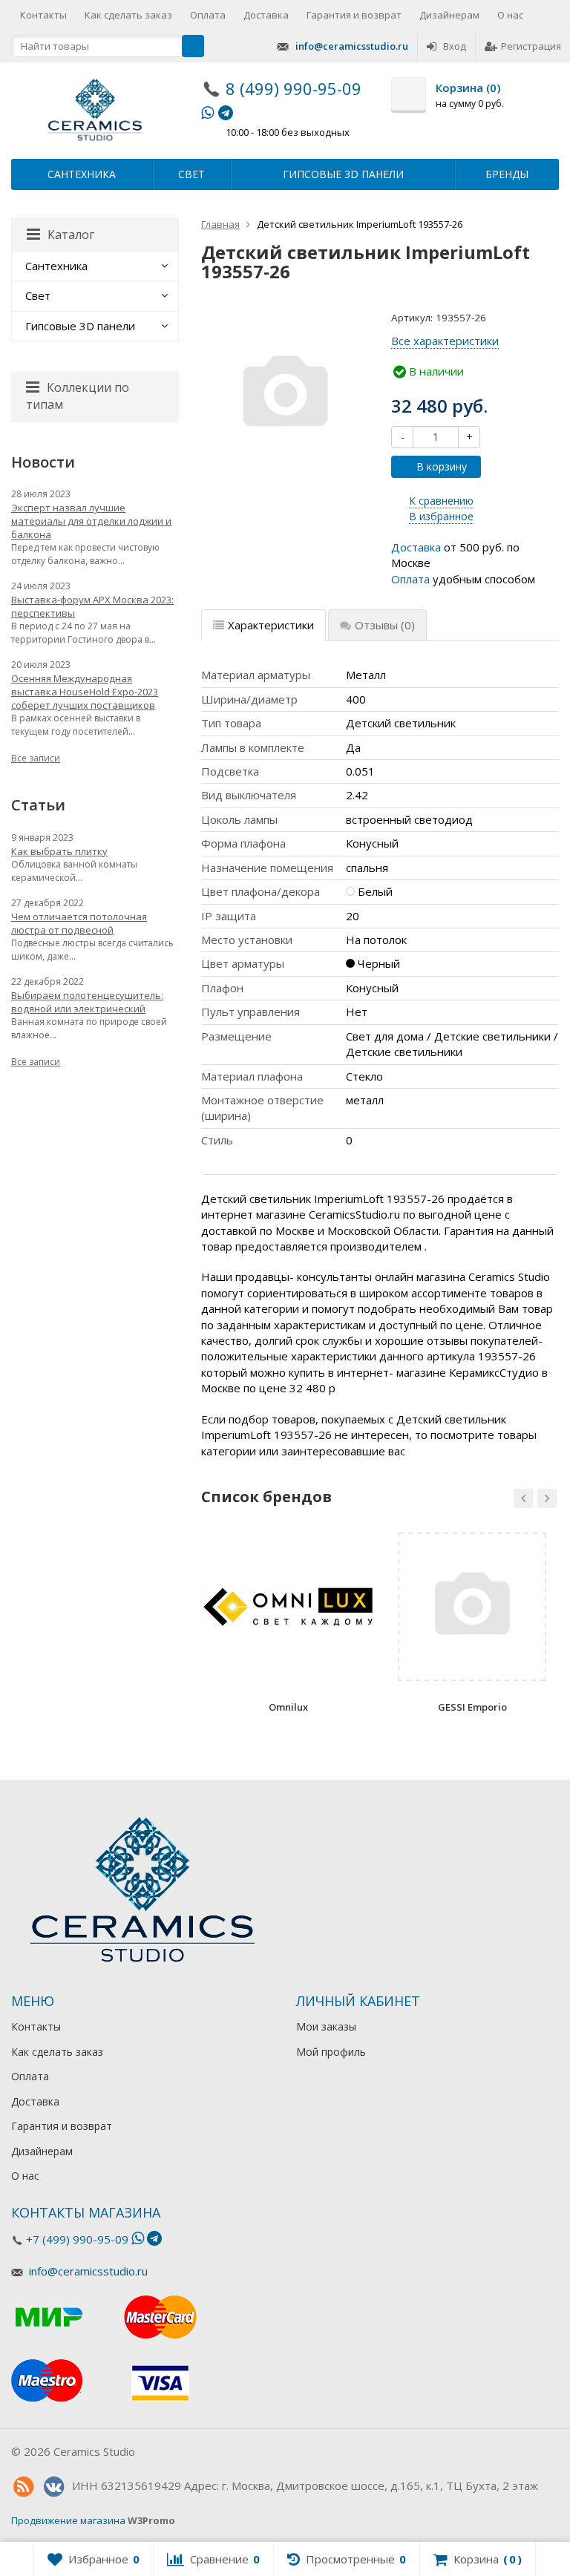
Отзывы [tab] (385, 625)
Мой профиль (331, 2052)
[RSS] (23, 2487)
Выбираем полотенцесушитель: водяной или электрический (87, 1002)
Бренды (507, 174)
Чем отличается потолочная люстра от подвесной (79, 923)
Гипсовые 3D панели (343, 174)
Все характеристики (445, 341)
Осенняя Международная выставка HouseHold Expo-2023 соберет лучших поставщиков (85, 692)
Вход (455, 46)
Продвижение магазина (68, 2520)
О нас (510, 15)
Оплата (208, 15)
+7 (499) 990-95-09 (77, 2239)
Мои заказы (326, 2026)
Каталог (71, 235)
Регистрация (531, 46)
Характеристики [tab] (271, 625)
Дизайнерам (449, 15)
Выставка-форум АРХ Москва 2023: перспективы (92, 606)
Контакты (43, 15)
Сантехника (82, 174)
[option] (288, 1628)
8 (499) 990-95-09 (294, 88)
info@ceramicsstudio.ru (352, 46)
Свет (191, 174)
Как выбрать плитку (59, 851)
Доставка (266, 15)
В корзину (442, 466)
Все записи (36, 758)
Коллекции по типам (78, 396)
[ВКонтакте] (53, 2487)
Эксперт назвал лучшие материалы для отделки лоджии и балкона (91, 521)
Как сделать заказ (128, 15)
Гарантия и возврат (354, 15)
